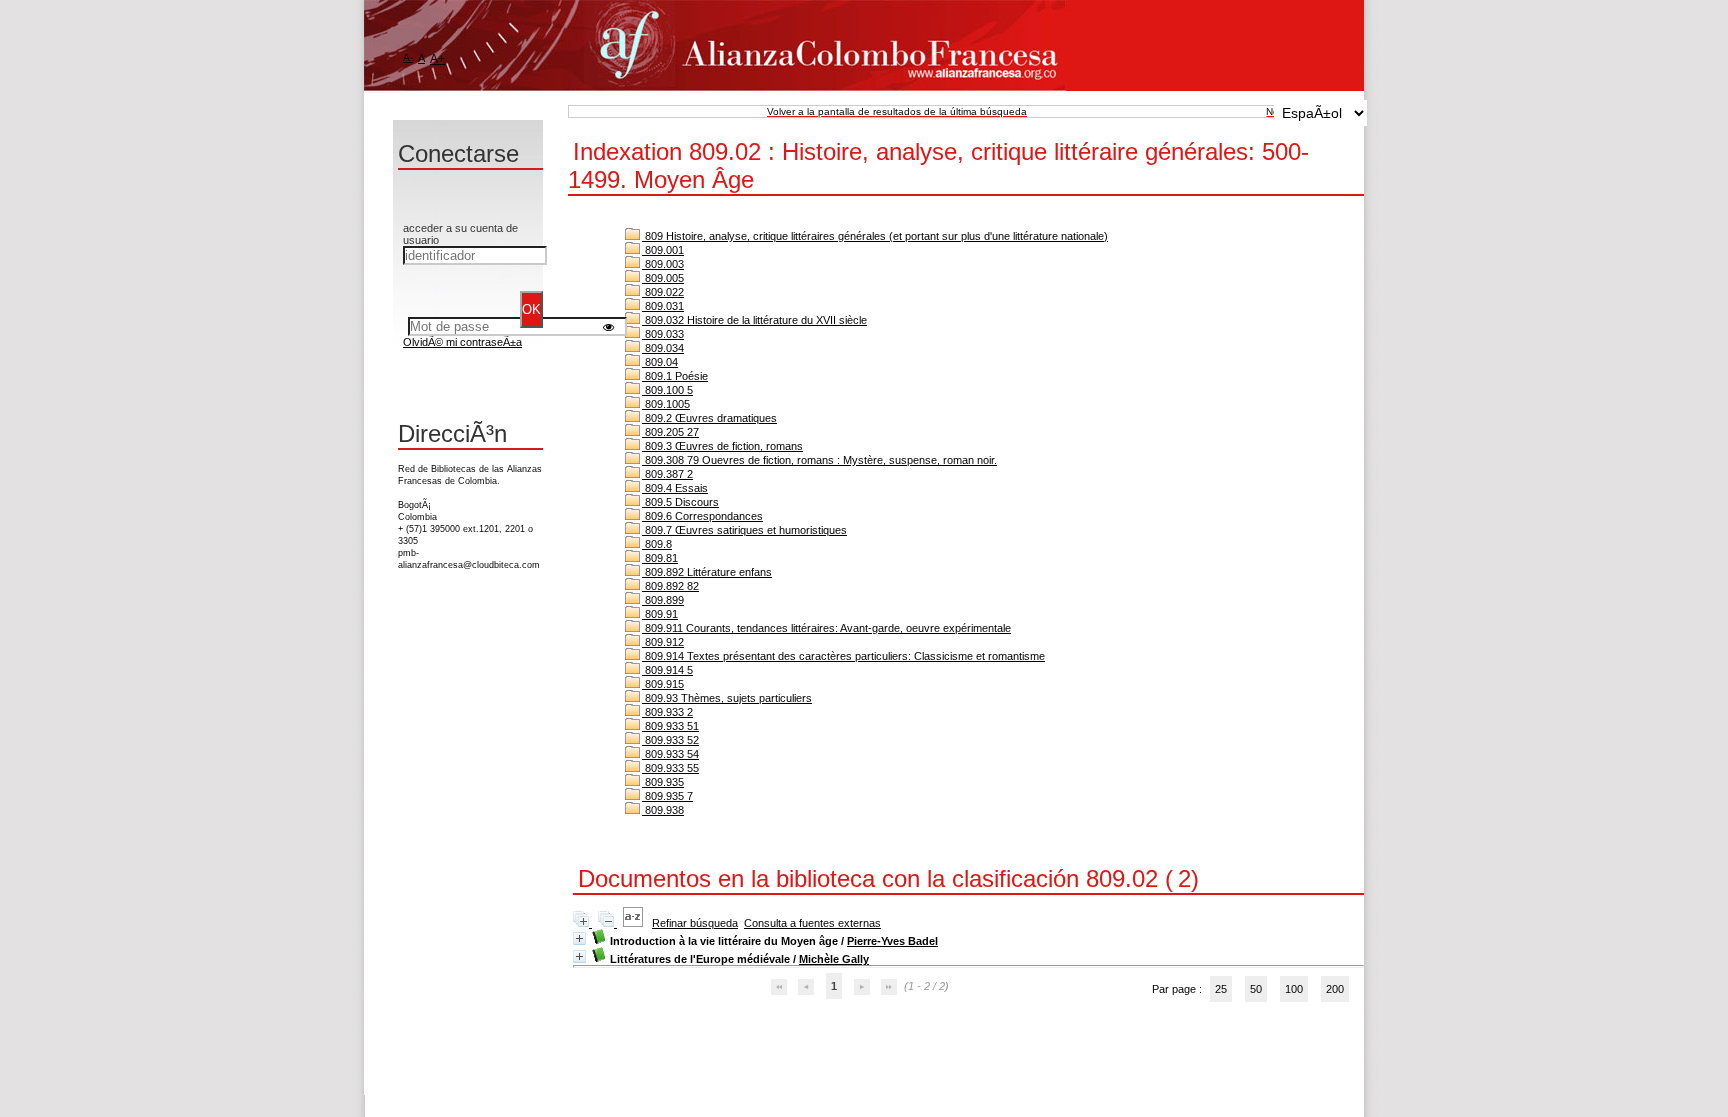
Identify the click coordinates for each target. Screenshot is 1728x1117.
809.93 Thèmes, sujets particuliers (727, 698)
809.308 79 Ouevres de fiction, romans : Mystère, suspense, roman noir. (819, 460)
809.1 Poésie (675, 376)
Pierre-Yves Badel (892, 941)
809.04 (660, 362)
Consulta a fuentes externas (812, 923)
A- (408, 57)
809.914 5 (667, 670)
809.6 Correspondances (702, 516)
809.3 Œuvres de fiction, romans (722, 446)
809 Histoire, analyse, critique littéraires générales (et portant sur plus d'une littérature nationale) (875, 236)
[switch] (608, 326)
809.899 (663, 600)
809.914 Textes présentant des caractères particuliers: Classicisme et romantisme (843, 656)
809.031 (663, 306)
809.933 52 (670, 740)
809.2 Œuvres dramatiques (709, 418)
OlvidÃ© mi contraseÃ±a (462, 342)
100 (1294, 989)
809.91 (660, 614)
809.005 (663, 278)
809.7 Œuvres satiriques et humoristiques (744, 530)
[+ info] (579, 938)
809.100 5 (667, 390)
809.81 (660, 558)
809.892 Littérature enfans (707, 572)
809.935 (663, 782)
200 (1335, 989)
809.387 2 (667, 474)
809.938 (663, 810)
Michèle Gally (834, 959)
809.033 (663, 334)
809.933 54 (670, 754)
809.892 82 (670, 586)
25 (1221, 989)
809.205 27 (670, 432)
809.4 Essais (675, 488)
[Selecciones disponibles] (634, 923)
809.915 (663, 684)
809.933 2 (667, 712)
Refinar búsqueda (695, 923)
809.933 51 (670, 726)
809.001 (663, 250)
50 (1256, 989)
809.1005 (666, 404)
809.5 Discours (680, 502)
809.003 (663, 264)
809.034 (663, 348)
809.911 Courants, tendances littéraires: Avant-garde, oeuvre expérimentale (826, 628)
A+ (437, 59)
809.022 (663, 292)
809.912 (663, 642)
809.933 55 (670, 768)
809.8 (657, 544)
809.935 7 (667, 796)
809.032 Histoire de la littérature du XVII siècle (754, 320)
